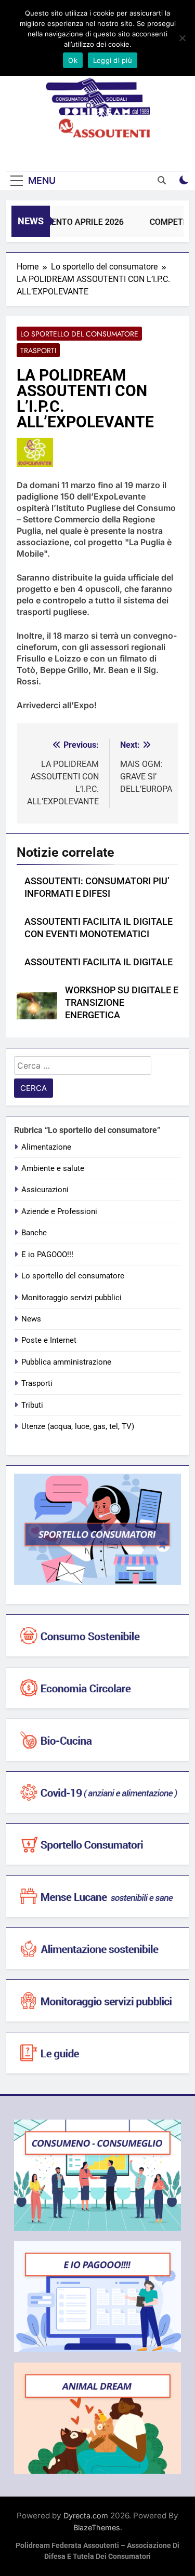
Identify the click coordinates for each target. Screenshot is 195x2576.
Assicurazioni (45, 1190)
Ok (73, 60)
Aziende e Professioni (59, 1211)
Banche (34, 1233)
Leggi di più (113, 60)
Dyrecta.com (86, 2516)
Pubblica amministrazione (66, 1362)
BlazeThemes (97, 2527)
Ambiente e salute (53, 1168)
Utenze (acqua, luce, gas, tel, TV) (78, 1426)
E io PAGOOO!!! (47, 1255)
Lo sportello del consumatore (79, 334)
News (31, 1319)
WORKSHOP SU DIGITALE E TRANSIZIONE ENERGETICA (122, 1003)
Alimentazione (46, 1147)
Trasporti (38, 350)
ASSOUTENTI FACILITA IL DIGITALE (99, 962)
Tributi (32, 1405)
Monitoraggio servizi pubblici (71, 1298)
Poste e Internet (49, 1340)
